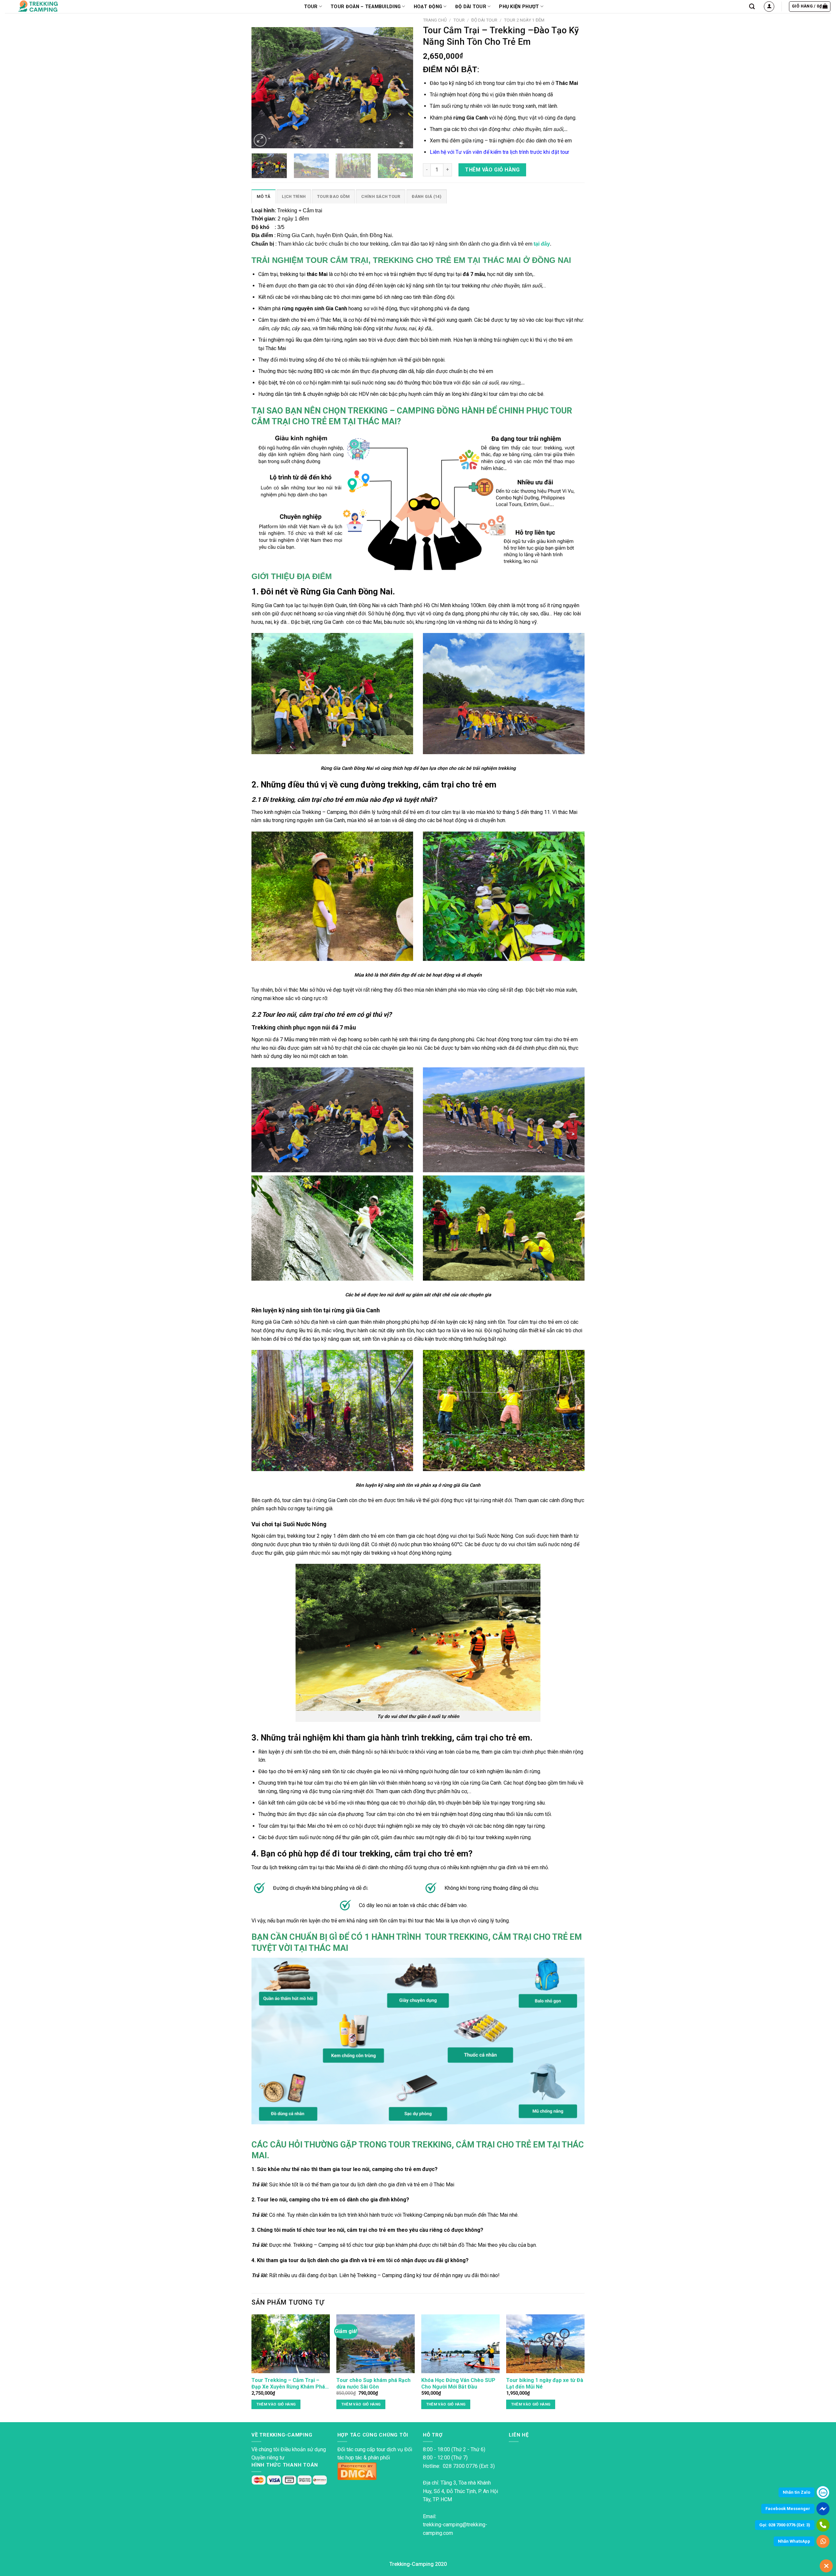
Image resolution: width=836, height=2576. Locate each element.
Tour (459, 20)
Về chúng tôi (265, 2449)
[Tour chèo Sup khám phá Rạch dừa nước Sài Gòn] (376, 2344)
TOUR (311, 7)
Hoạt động (428, 7)
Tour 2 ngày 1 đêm (524, 20)
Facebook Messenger (788, 2509)
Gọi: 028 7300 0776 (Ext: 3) (785, 2525)
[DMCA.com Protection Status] (357, 2471)
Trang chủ (435, 20)
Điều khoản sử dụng (303, 2449)
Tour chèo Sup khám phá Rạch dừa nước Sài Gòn (373, 2384)
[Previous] (263, 81)
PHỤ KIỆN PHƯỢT (519, 7)
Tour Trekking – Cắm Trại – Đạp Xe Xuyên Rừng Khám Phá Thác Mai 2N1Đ (288, 2384)
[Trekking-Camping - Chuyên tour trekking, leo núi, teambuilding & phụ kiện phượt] (47, 7)
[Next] (402, 81)
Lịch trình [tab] (294, 196)
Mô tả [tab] (264, 196)
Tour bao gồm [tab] (333, 196)
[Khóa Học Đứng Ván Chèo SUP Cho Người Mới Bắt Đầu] (460, 2344)
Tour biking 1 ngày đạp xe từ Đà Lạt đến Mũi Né (545, 2384)
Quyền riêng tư (268, 2458)
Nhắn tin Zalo (796, 2492)
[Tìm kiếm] (752, 7)
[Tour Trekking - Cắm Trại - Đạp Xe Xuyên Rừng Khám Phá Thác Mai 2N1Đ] (291, 2344)
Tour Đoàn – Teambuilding (366, 7)
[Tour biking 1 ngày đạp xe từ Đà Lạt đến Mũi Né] (545, 2344)
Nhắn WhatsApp (794, 2541)
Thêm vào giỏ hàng (492, 170)
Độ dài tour (471, 7)
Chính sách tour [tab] (381, 196)
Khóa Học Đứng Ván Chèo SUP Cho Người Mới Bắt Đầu (458, 2384)
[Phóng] (260, 140)
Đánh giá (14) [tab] (427, 196)
